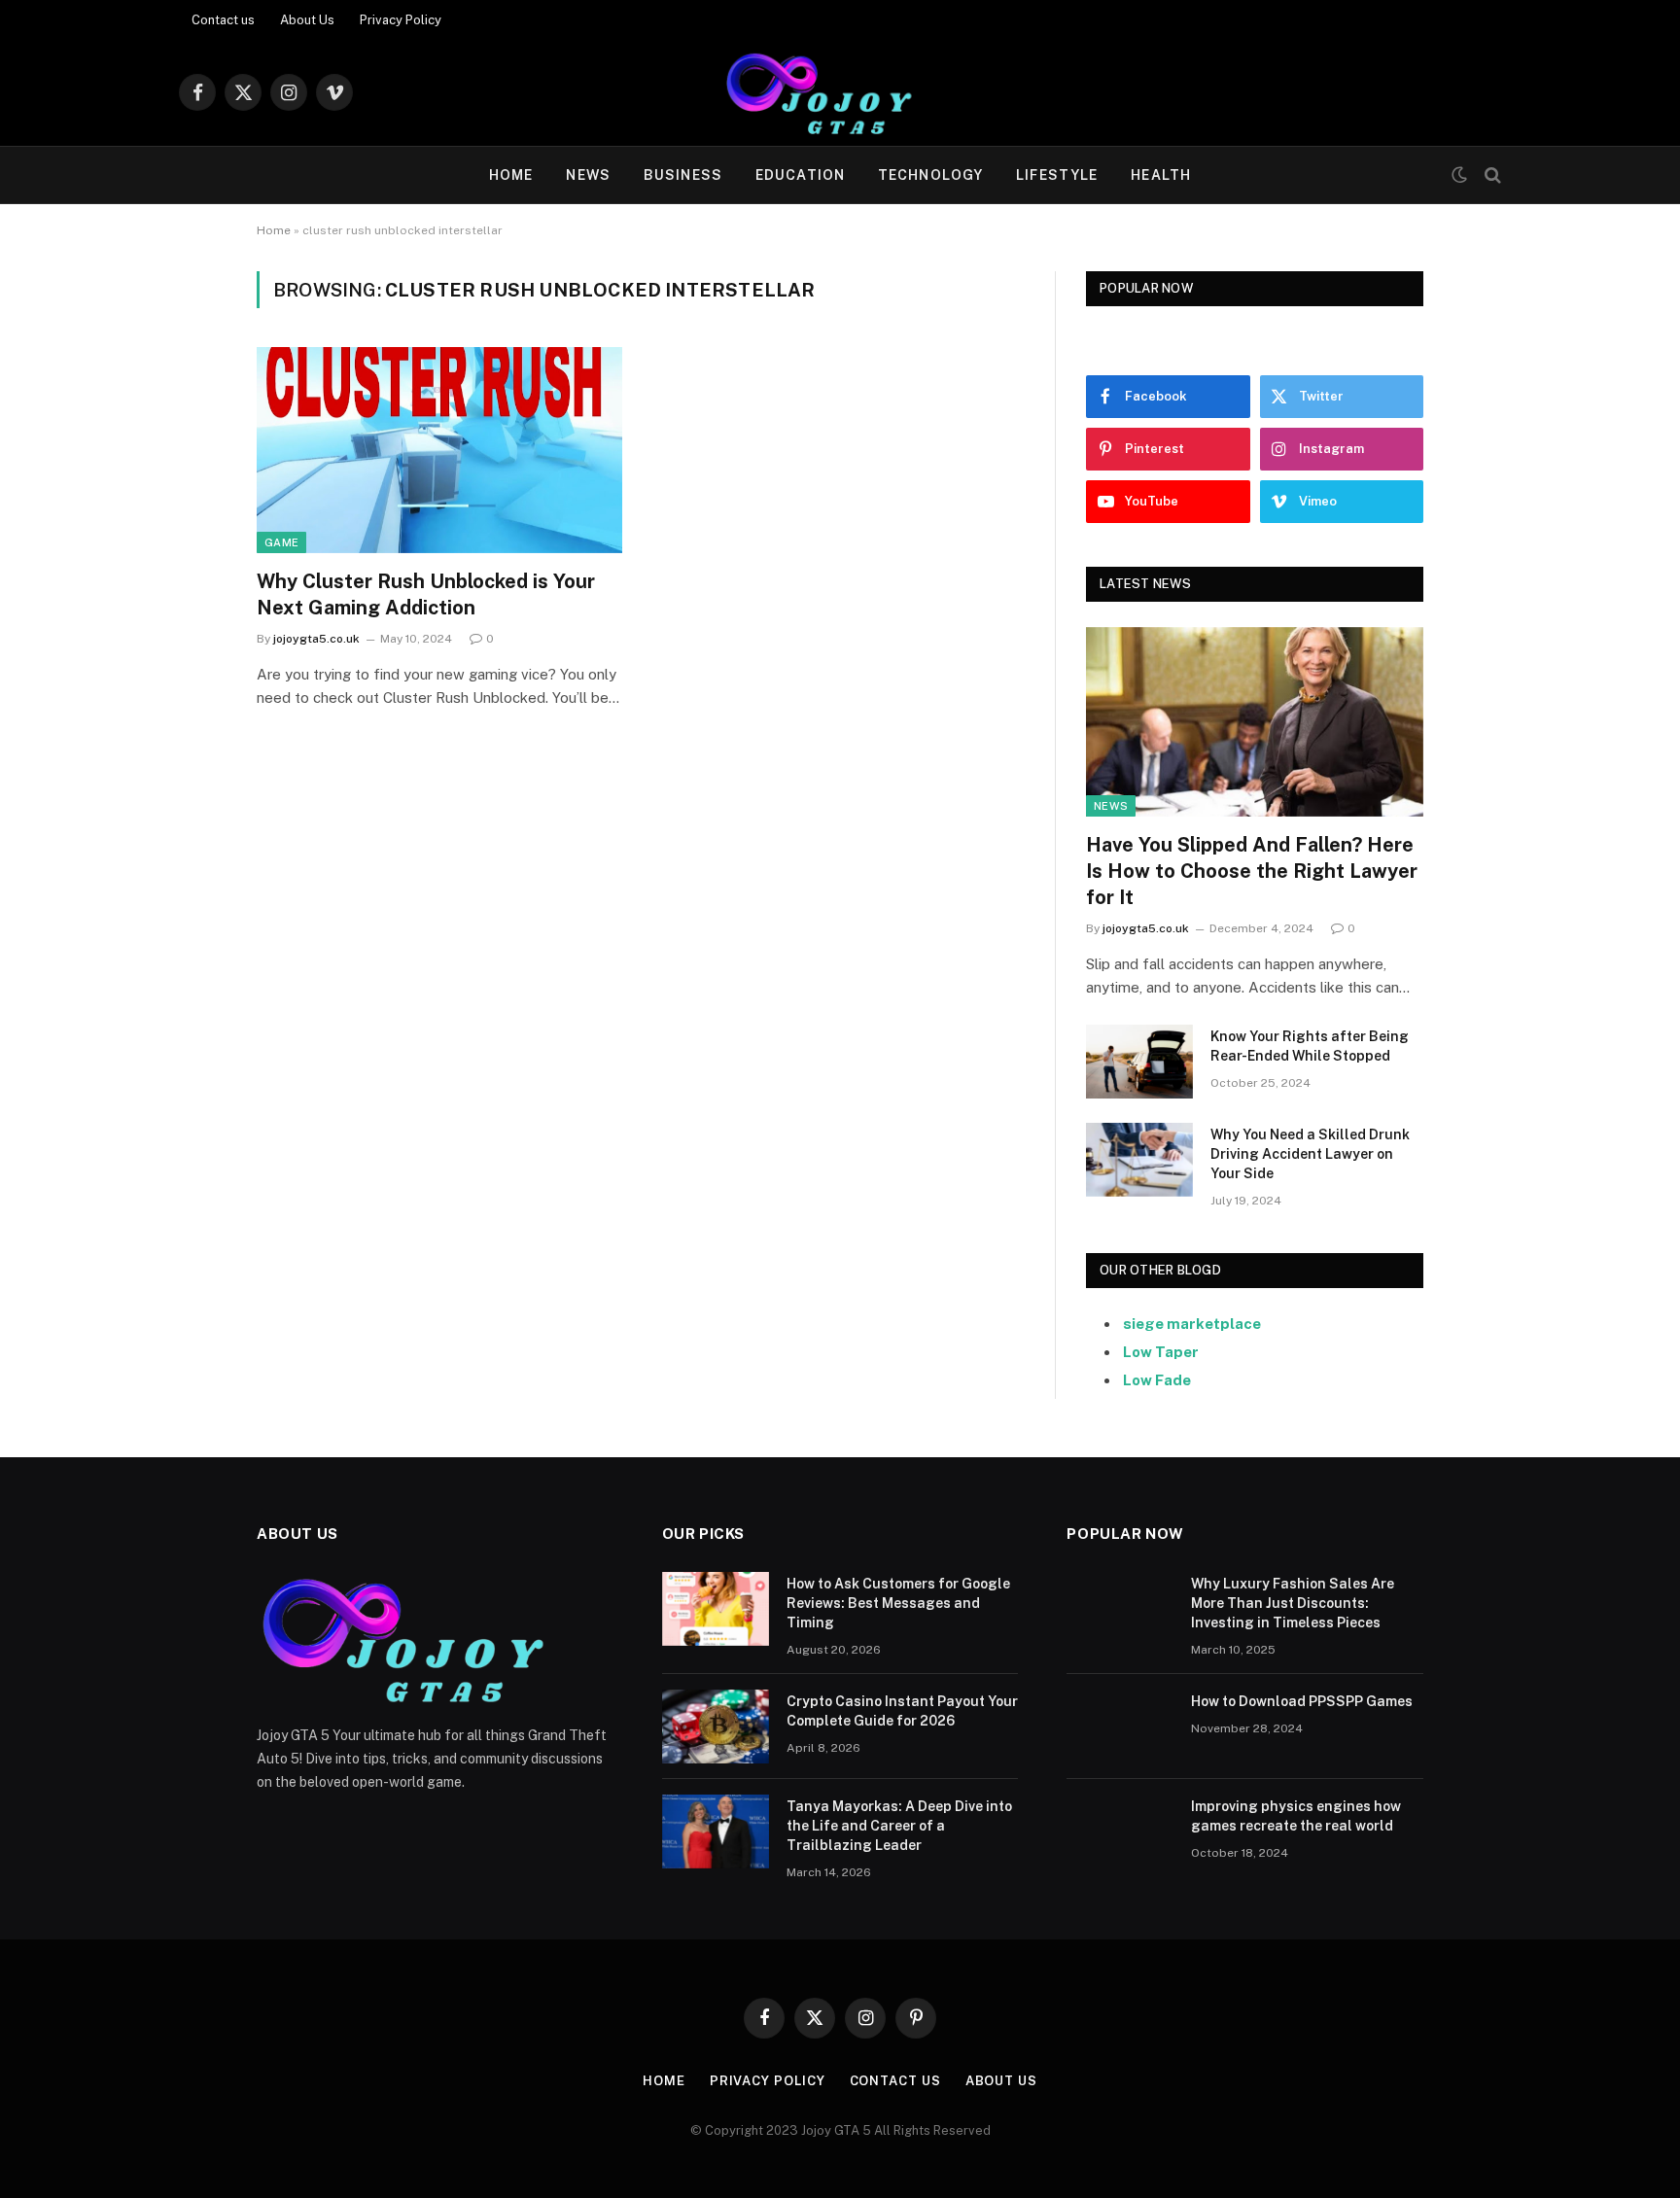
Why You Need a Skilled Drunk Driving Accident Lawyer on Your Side (1310, 1154)
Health (1161, 175)
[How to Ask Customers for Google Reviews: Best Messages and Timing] (716, 1609)
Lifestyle (1057, 175)
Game (281, 542)
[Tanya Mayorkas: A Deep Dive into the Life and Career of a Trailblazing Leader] (716, 1832)
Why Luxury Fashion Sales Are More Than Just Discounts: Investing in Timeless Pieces (1293, 1603)
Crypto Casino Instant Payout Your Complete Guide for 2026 (902, 1711)
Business (683, 175)
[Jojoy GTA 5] (840, 92)
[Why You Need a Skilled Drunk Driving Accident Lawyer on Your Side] (1139, 1160)
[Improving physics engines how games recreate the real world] (1120, 1832)
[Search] (1491, 175)
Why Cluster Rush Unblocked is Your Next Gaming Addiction (426, 594)
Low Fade (1157, 1380)
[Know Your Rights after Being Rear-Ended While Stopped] (1139, 1062)
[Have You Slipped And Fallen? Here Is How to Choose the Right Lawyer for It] (1255, 722)
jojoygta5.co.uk (316, 639)
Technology (930, 175)
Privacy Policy (401, 20)
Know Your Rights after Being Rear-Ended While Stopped (1310, 1046)
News (588, 175)
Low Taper (1161, 1352)
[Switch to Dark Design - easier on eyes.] (1459, 175)
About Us (307, 20)
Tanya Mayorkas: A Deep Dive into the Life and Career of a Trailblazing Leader (899, 1826)
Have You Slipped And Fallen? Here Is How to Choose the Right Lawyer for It (1252, 871)
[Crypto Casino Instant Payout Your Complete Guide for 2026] (716, 1727)
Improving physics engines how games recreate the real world (1296, 1816)
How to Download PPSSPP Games (1302, 1701)
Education (800, 175)
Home (511, 175)
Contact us (223, 20)
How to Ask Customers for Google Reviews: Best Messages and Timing (898, 1603)
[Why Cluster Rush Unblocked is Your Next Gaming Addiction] (439, 450)
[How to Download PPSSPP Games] (1120, 1727)
